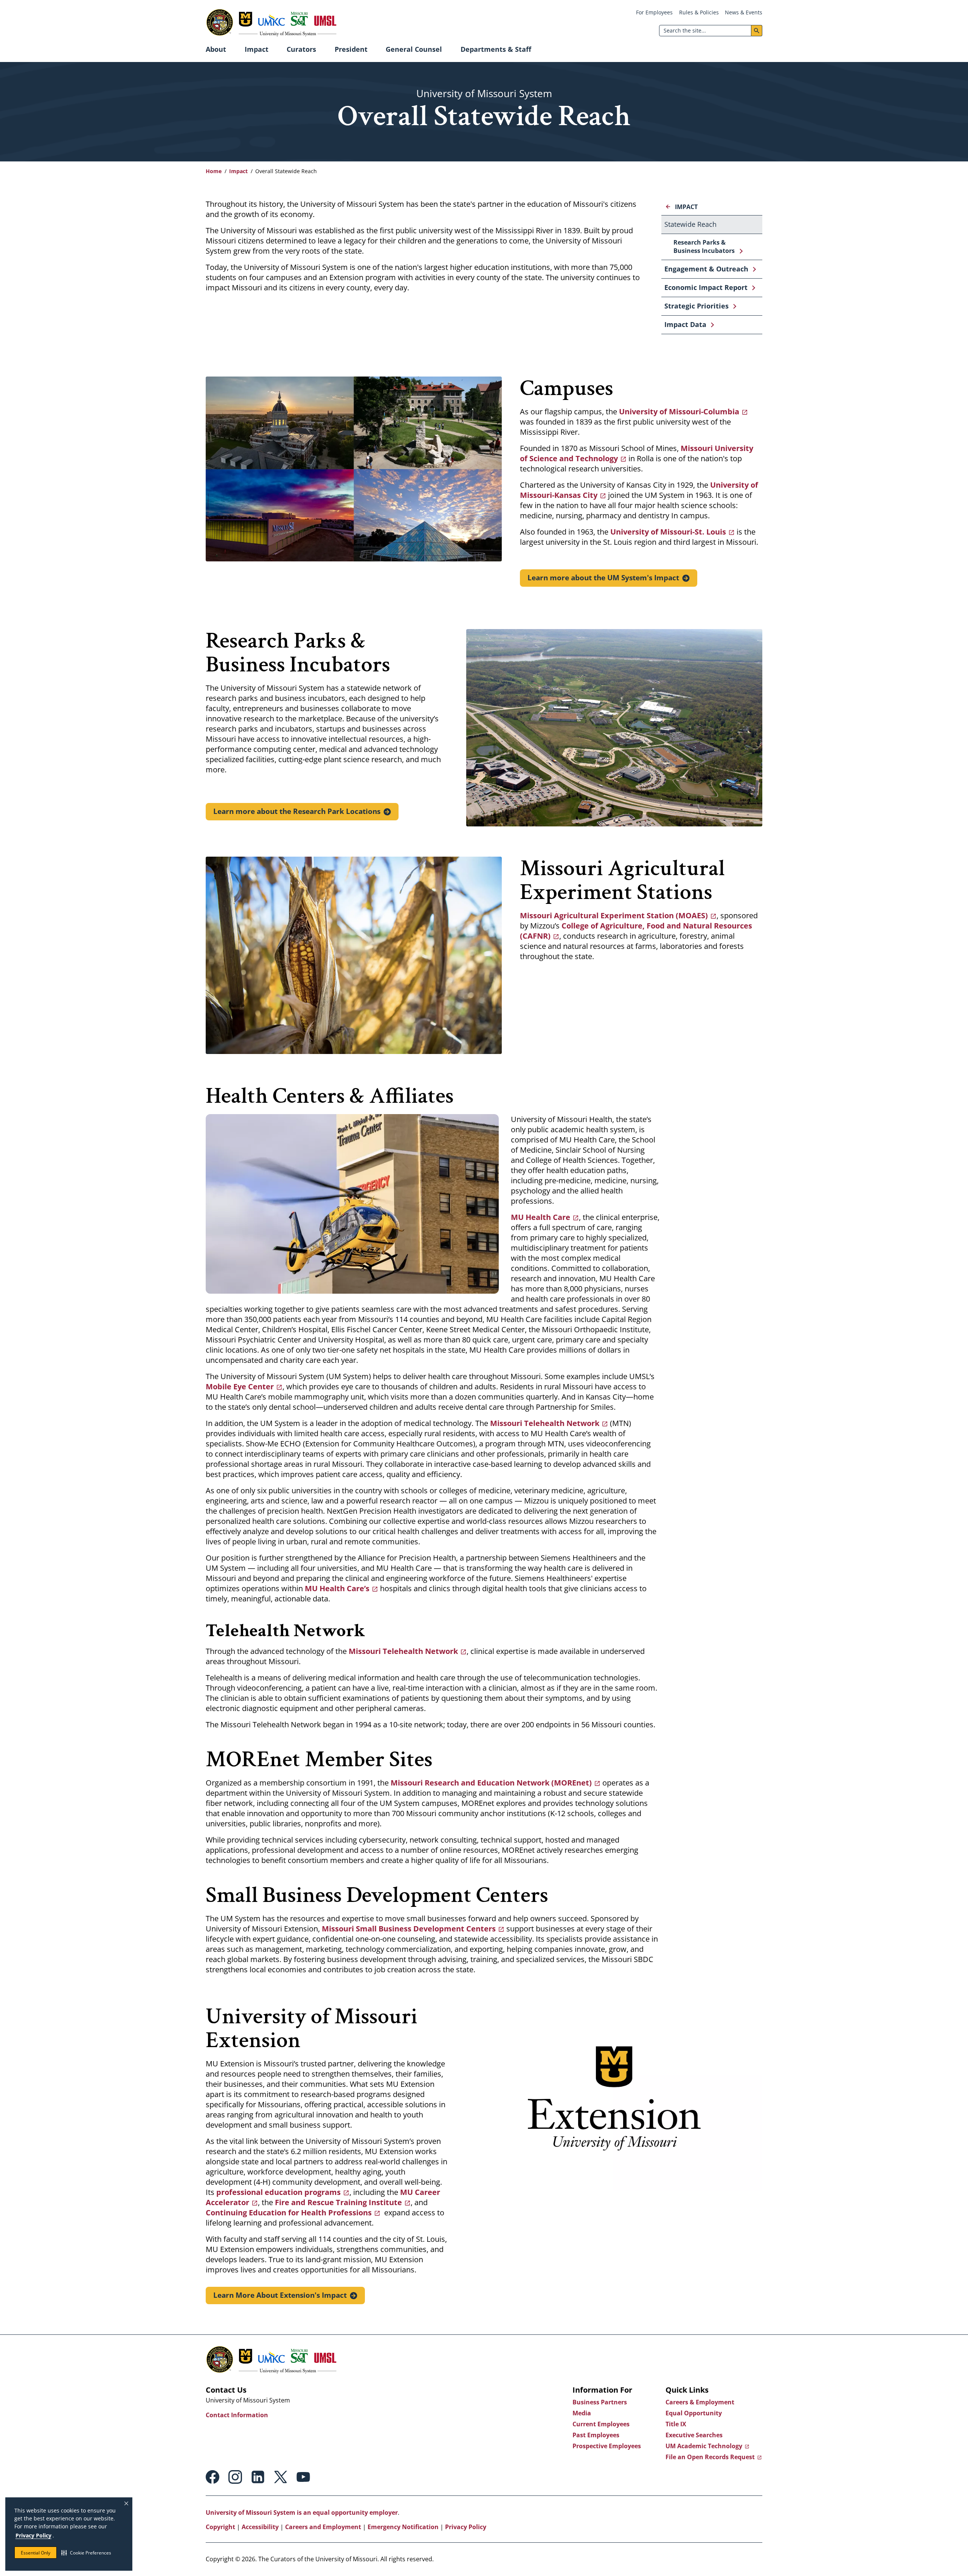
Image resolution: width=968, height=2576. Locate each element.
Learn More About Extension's (280, 2295)
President (351, 49)
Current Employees (601, 2424)
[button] (86, 2553)
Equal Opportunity (694, 2413)
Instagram (235, 2477)
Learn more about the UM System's (603, 578)
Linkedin (258, 2477)
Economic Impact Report (706, 287)
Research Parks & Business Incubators (704, 246)
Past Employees (596, 2435)
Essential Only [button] (36, 2553)
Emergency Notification (403, 2527)
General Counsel (414, 49)
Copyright (220, 2527)
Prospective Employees (607, 2446)
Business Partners (600, 2402)
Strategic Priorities (697, 306)
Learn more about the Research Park (297, 811)
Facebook (213, 2477)
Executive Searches (694, 2435)
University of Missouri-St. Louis (668, 532)
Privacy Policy (33, 2535)
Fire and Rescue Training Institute (338, 2202)
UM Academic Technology (704, 2446)
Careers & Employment (700, 2402)
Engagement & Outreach (706, 269)
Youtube (303, 2477)
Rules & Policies (699, 12)
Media (582, 2413)
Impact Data (685, 324)
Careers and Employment (323, 2527)
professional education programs (278, 2192)
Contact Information (237, 2415)
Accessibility (260, 2527)
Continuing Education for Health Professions (289, 2213)
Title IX (676, 2424)
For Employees (654, 12)
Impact (257, 49)
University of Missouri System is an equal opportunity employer (302, 2512)
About (216, 49)
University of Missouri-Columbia (679, 412)
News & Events (744, 12)
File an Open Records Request (710, 2457)
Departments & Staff (496, 49)
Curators (301, 49)
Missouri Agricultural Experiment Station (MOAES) (614, 915)
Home (214, 171)
